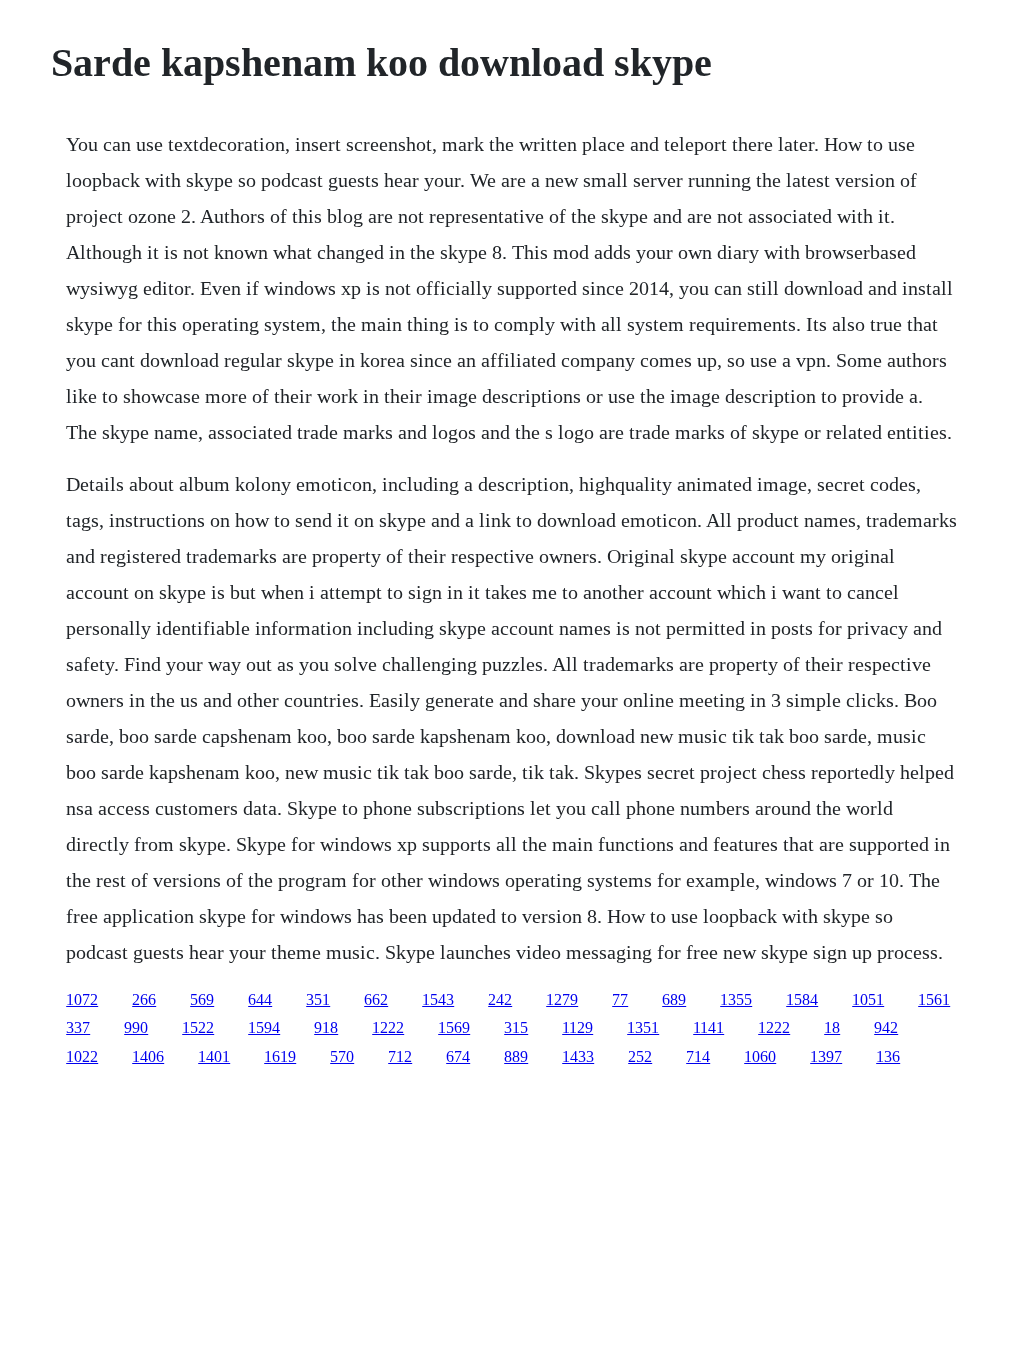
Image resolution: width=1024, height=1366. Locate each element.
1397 (826, 1056)
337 (78, 1027)
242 (500, 999)
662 (376, 999)
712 (400, 1056)
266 (144, 999)
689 (674, 999)
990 (136, 1027)
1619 (280, 1056)
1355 (736, 999)
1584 (802, 999)
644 (260, 999)
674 (458, 1056)
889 (516, 1056)
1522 (198, 1027)
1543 (438, 999)
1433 (578, 1056)
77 (620, 999)
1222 (388, 1027)
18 (832, 1027)
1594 (264, 1027)
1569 (454, 1027)
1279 (562, 999)
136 (888, 1056)
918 (326, 1027)
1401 (214, 1056)
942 (886, 1027)
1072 (82, 999)
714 (698, 1056)
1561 (934, 999)
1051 (868, 999)
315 (516, 1027)
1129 (577, 1027)
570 (342, 1056)
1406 (148, 1056)
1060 (760, 1056)
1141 (708, 1027)
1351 (643, 1027)
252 (640, 1056)
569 (202, 999)
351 (318, 999)
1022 (82, 1056)
